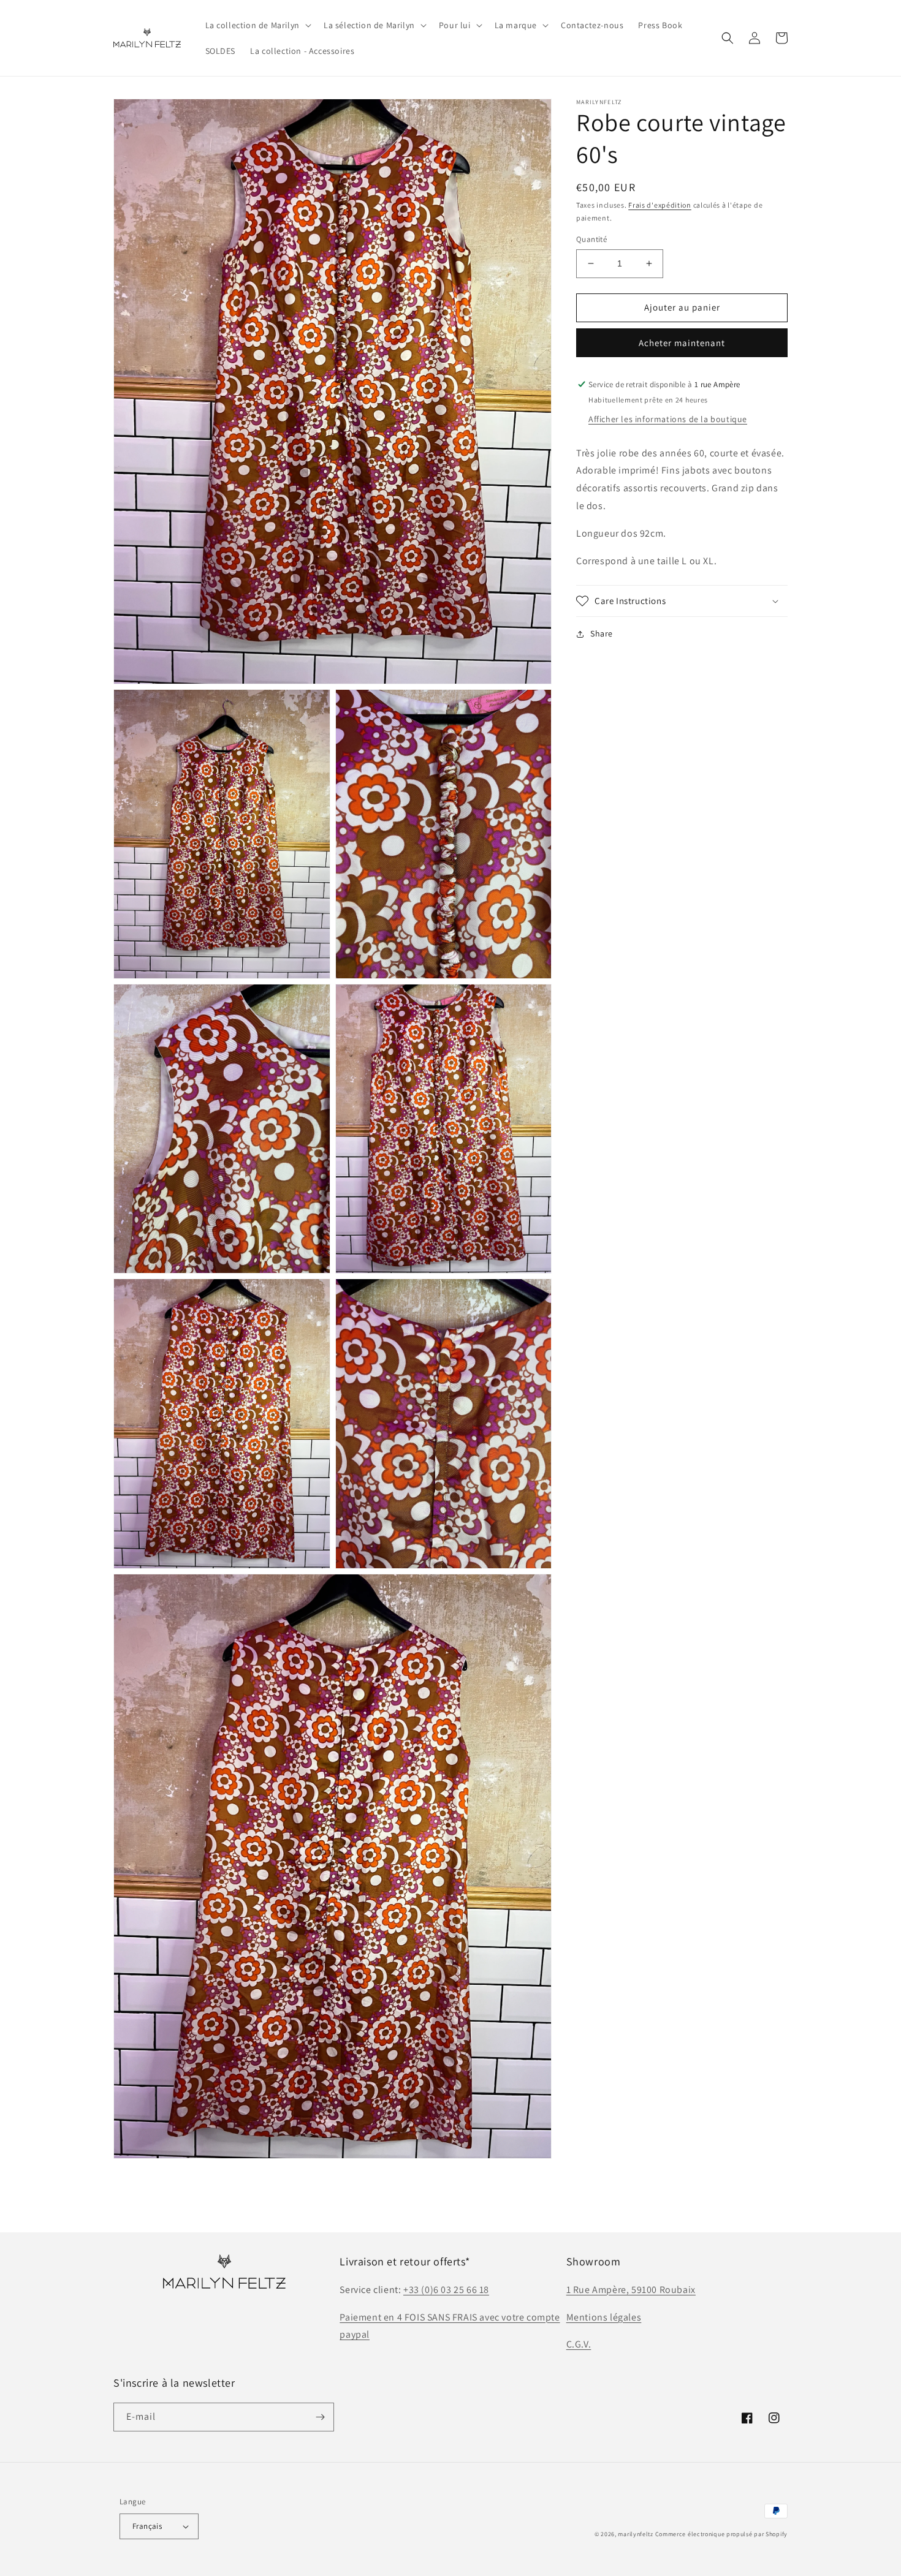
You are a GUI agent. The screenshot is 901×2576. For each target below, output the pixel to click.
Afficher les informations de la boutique (668, 419)
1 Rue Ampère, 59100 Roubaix (631, 2290)
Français (147, 2526)
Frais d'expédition (660, 205)
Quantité (591, 239)
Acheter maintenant (682, 343)
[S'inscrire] (320, 2417)
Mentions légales (604, 2317)
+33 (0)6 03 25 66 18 (446, 2290)
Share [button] (602, 633)
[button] (257, 25)
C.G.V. (579, 2344)
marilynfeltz (635, 2534)
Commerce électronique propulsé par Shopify (721, 2534)
